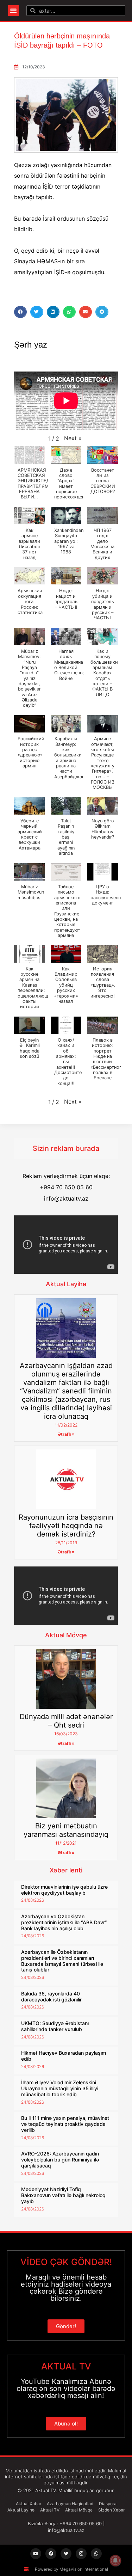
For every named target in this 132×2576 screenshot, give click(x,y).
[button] (13, 11)
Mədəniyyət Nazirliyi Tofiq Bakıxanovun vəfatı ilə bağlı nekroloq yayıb (63, 2195)
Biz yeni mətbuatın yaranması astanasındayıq (66, 1830)
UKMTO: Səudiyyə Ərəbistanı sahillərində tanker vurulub (55, 2026)
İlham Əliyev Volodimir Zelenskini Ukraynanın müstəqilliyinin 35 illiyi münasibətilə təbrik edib (60, 2088)
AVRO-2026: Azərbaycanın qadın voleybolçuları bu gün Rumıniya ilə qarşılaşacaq (60, 2160)
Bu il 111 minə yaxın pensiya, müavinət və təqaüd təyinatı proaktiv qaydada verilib (65, 2124)
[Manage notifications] (115, 2560)
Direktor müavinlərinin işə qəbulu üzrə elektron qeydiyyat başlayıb (64, 1890)
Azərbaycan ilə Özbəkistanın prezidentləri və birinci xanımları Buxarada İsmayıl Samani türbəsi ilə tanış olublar (62, 1961)
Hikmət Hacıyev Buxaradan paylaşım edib (64, 2056)
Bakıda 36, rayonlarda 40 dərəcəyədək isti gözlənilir (51, 1997)
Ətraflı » (66, 1434)
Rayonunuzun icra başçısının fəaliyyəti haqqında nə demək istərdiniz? (66, 1526)
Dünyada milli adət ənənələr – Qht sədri (66, 1721)
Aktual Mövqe (66, 1635)
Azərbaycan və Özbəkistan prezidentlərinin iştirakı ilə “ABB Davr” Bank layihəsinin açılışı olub (64, 1922)
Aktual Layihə (66, 1284)
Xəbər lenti (66, 1870)
